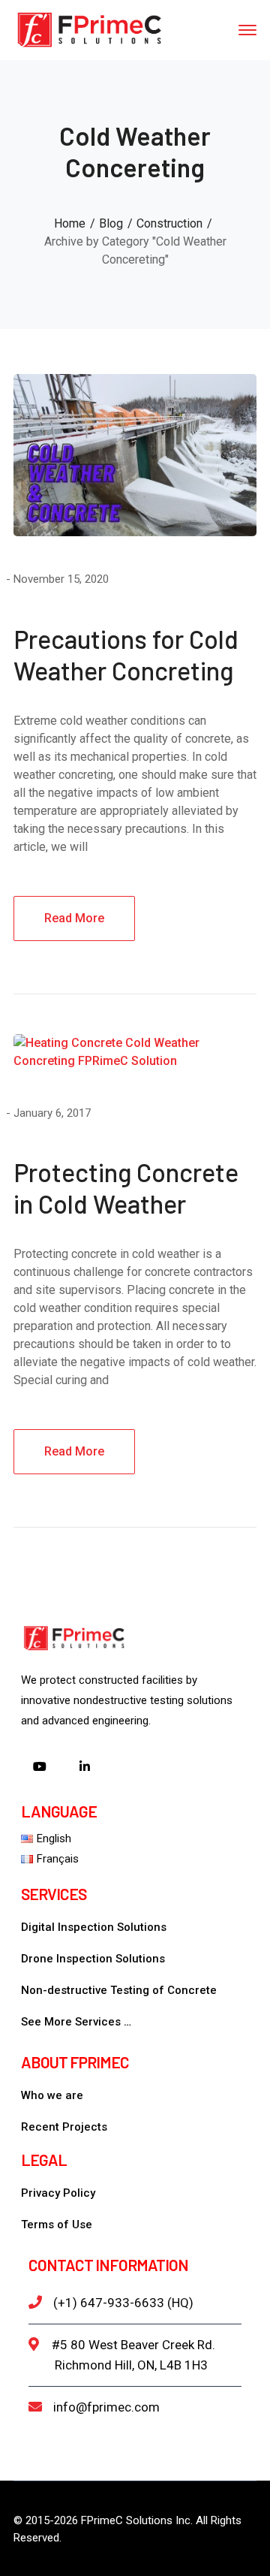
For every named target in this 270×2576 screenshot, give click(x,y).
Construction (169, 223)
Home (70, 223)
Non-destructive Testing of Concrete (119, 1990)
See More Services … (76, 2022)
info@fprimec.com (106, 2407)
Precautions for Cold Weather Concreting (126, 655)
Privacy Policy (58, 2193)
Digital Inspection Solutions (94, 1927)
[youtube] (40, 1768)
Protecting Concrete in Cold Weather (126, 1188)
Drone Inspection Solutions (93, 1959)
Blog (111, 223)
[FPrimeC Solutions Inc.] (88, 29)
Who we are (52, 2095)
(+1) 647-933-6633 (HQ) (123, 2303)
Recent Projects (64, 2127)
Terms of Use (57, 2225)
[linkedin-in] (85, 1768)
